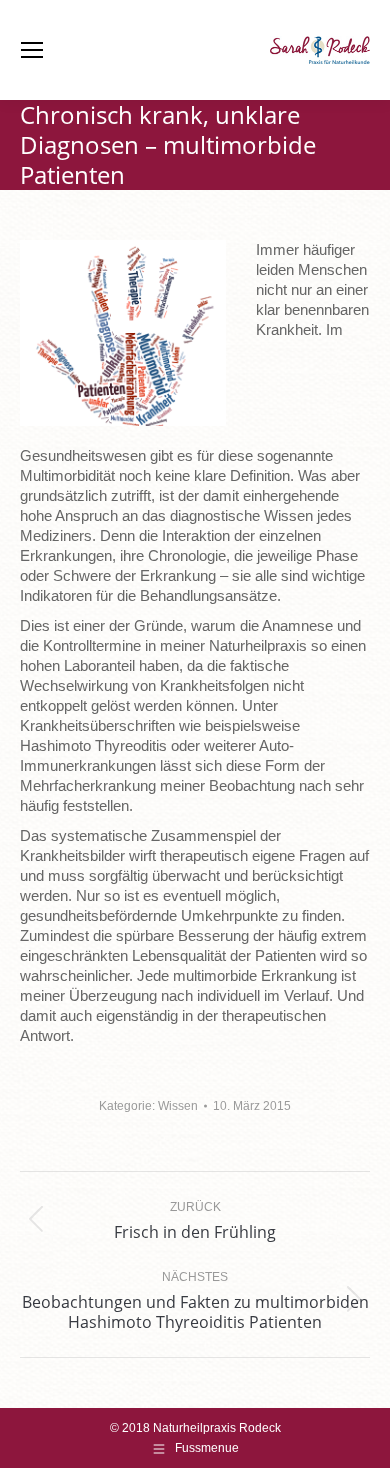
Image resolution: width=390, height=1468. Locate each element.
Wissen (178, 1106)
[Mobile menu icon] (32, 50)
